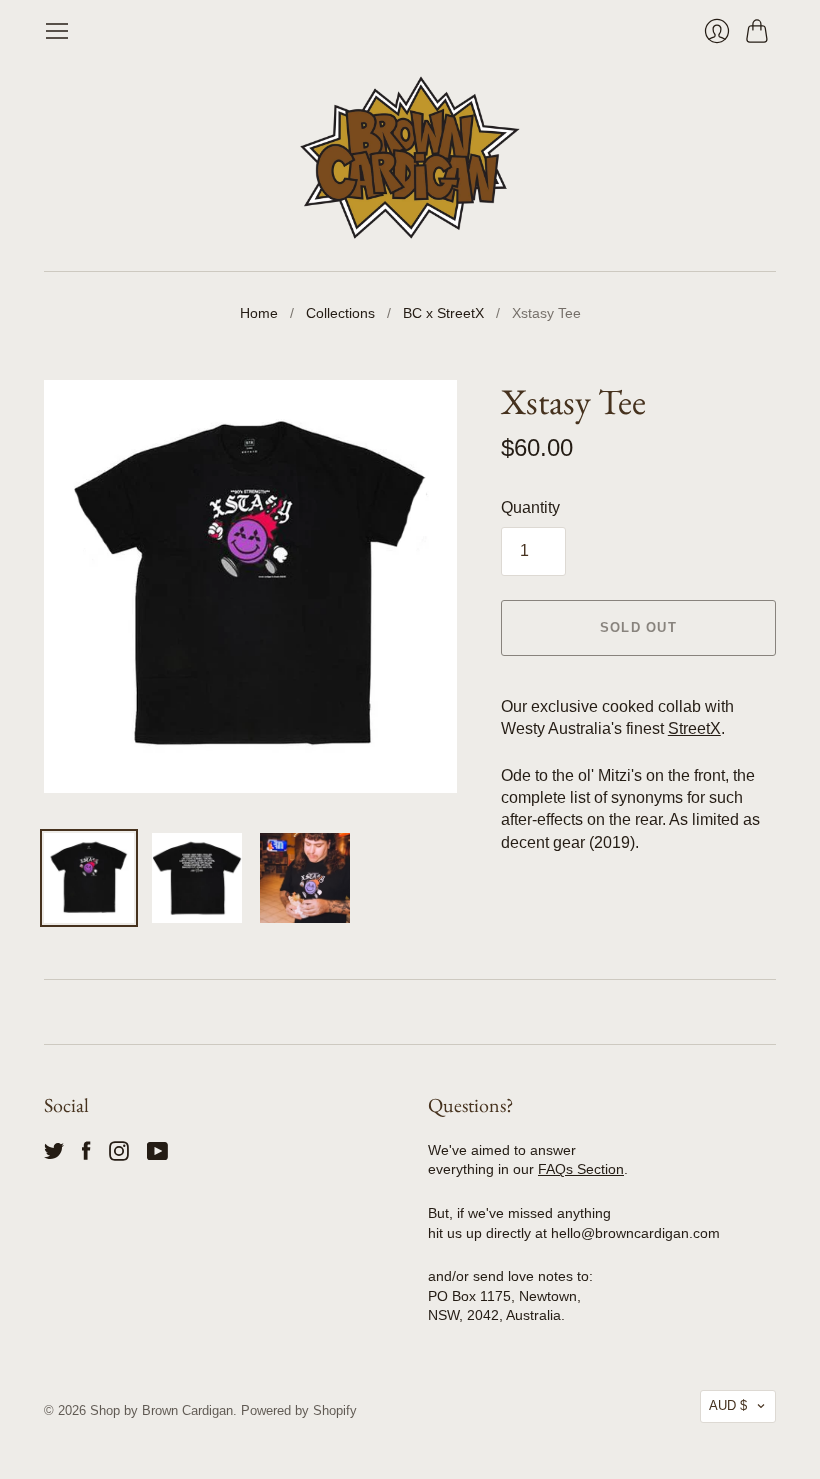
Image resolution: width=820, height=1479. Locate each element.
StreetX (694, 728)
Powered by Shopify (299, 1410)
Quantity (530, 507)
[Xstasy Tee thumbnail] (89, 878)
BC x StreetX (443, 313)
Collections (340, 313)
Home (259, 313)
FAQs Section (581, 1169)
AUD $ (728, 1405)
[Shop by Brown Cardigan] (410, 157)
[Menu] (57, 31)
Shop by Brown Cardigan (161, 1410)
